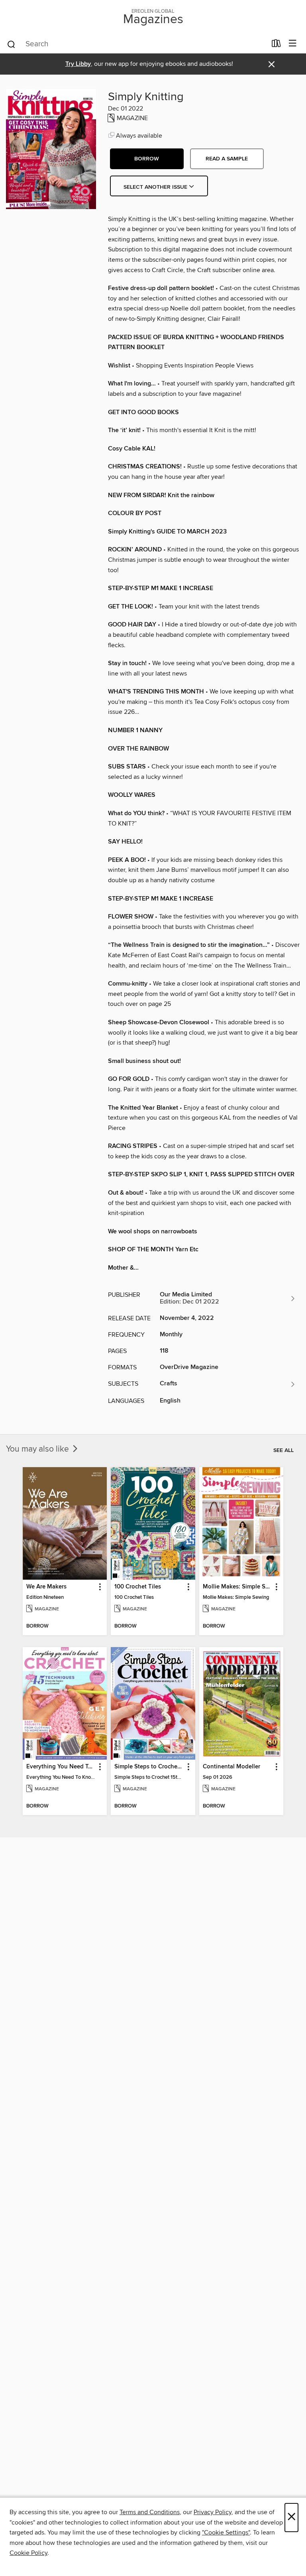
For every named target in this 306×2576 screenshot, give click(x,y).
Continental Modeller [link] (231, 1767)
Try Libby (78, 64)
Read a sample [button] (227, 159)
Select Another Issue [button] (156, 187)
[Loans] (276, 45)
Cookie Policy (28, 2553)
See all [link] (283, 1450)
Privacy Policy (213, 2512)
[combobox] (136, 44)
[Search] (11, 44)
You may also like (38, 1449)
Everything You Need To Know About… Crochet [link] (61, 1767)
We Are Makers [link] (46, 1587)
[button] (147, 159)
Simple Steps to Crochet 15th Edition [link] (149, 1767)
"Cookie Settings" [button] (226, 2533)
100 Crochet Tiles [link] (138, 1587)
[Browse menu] (293, 44)
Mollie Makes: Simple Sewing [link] (237, 1587)
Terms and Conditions (150, 2512)
